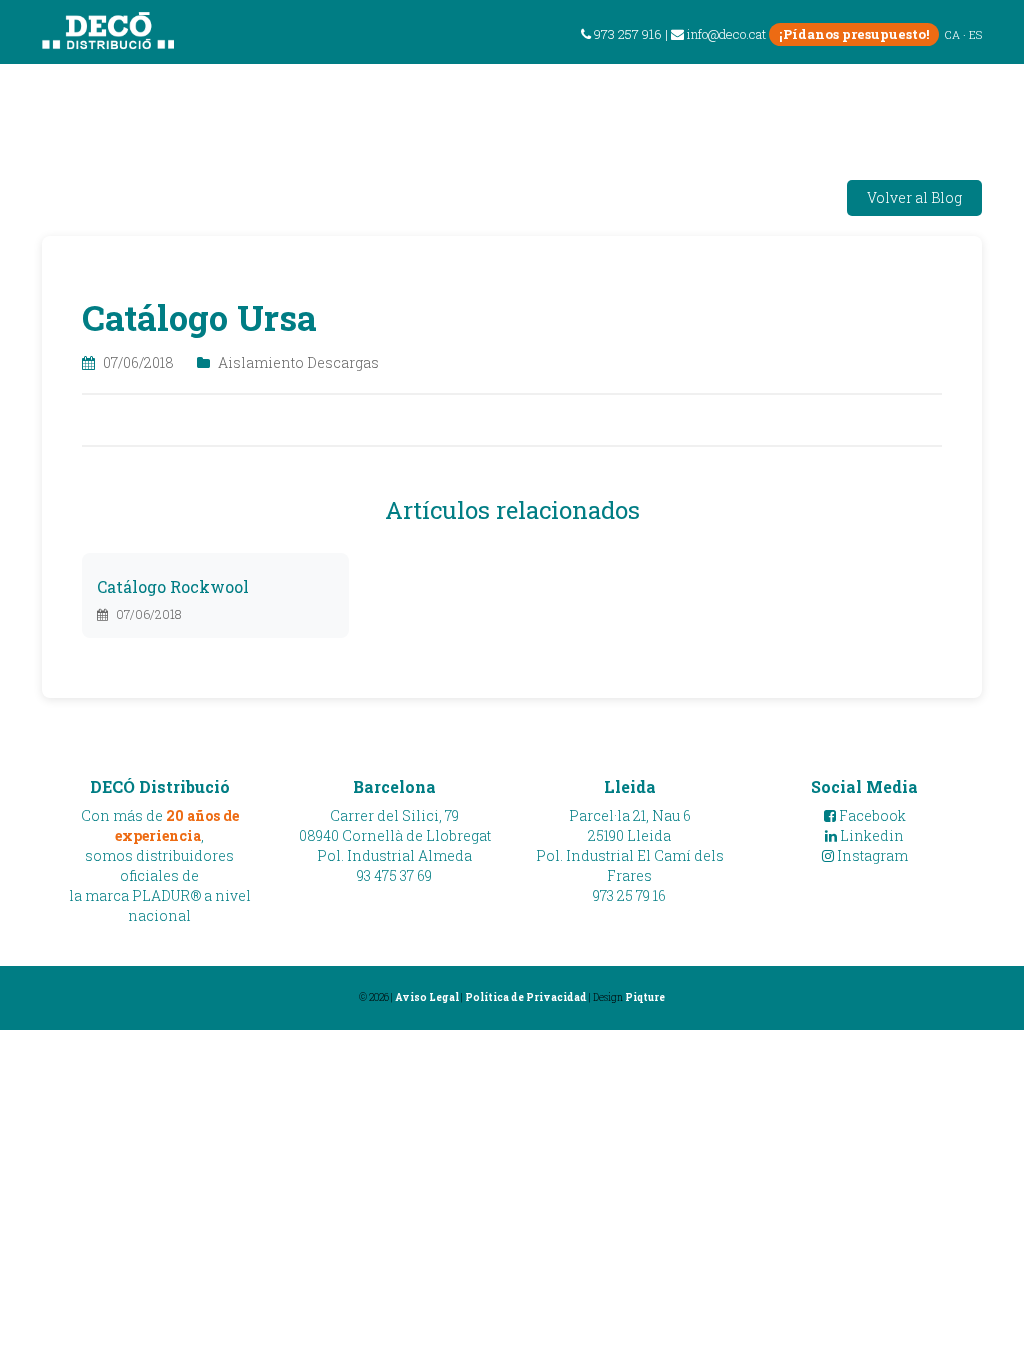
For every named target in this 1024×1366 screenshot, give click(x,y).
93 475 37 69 (394, 875)
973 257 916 (626, 34)
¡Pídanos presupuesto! (854, 34)
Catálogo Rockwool (173, 586)
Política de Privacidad (526, 997)
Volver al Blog (914, 197)
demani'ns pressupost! (885, 94)
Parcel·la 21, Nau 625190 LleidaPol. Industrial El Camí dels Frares (630, 845)
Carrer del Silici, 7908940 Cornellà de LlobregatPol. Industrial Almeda (395, 835)
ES (975, 34)
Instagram (871, 855)
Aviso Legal (427, 997)
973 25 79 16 (629, 895)
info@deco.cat (726, 34)
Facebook (871, 815)
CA (952, 34)
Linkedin (870, 835)
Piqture (645, 997)
